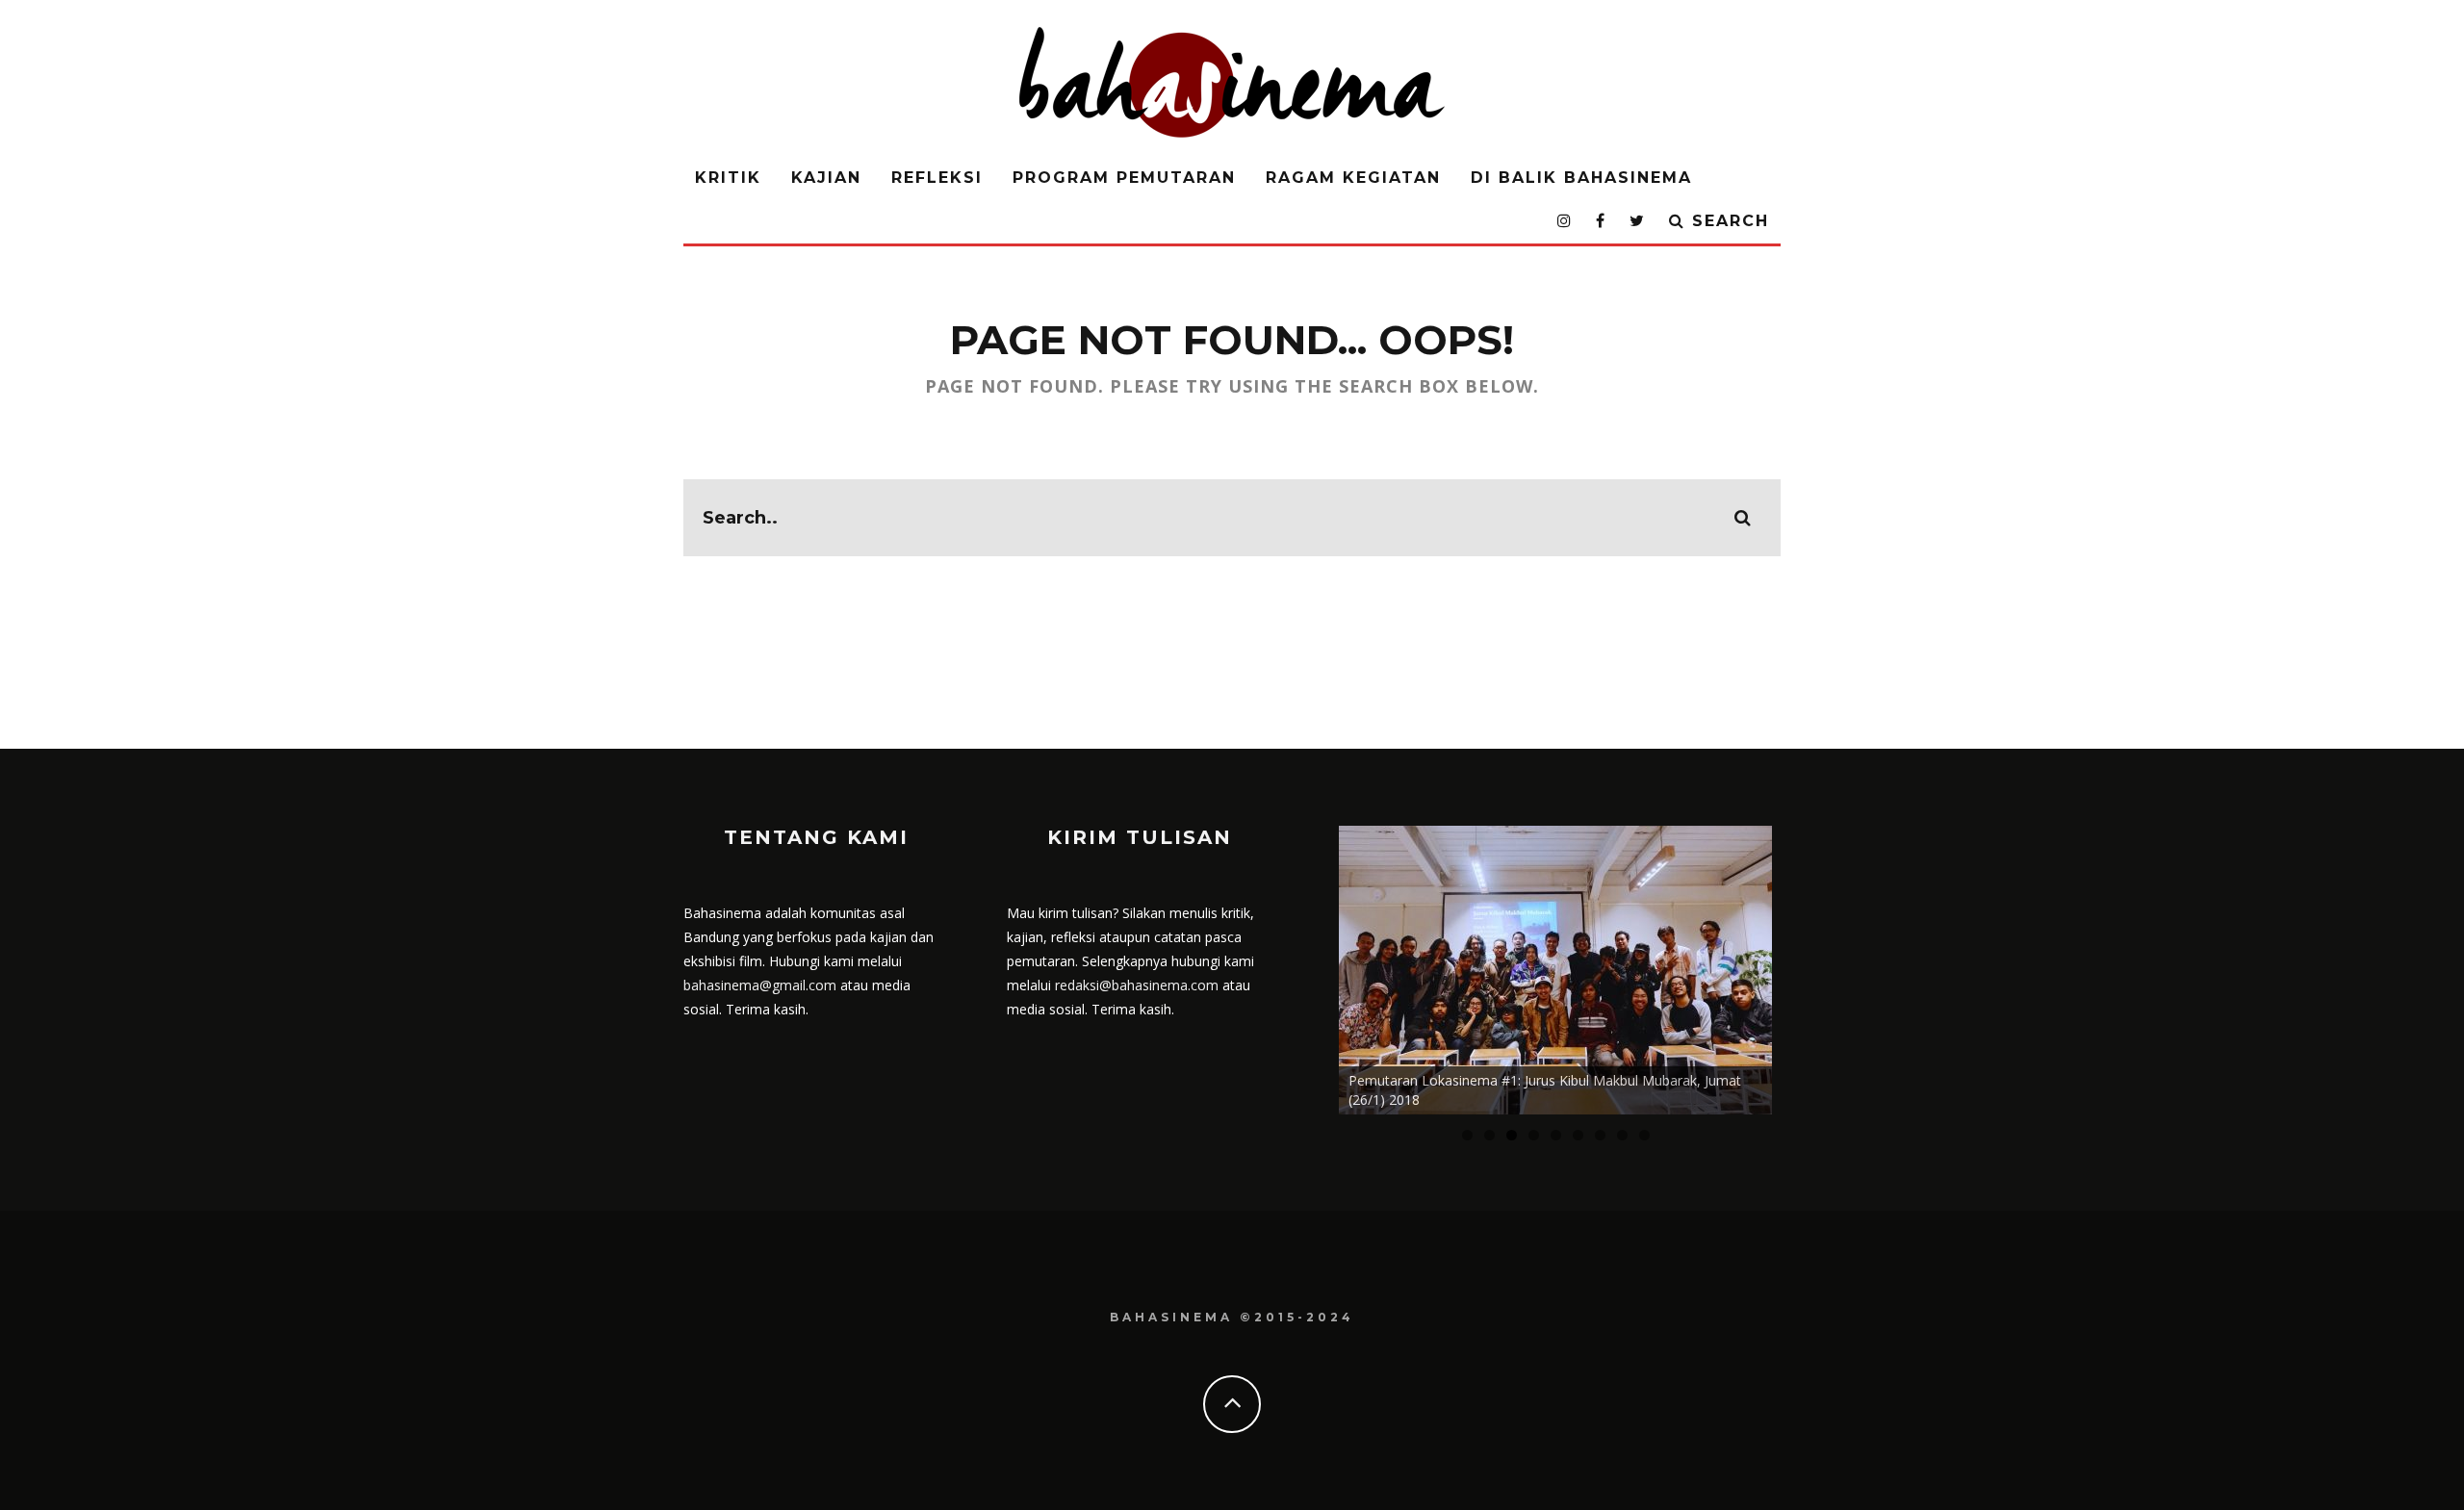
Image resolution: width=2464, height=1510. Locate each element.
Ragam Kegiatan (1353, 178)
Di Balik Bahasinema (1581, 178)
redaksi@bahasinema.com (1137, 985)
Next (1806, 965)
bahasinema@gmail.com (760, 985)
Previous (1305, 965)
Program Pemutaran (1124, 178)
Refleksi (937, 178)
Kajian (826, 178)
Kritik (728, 178)
